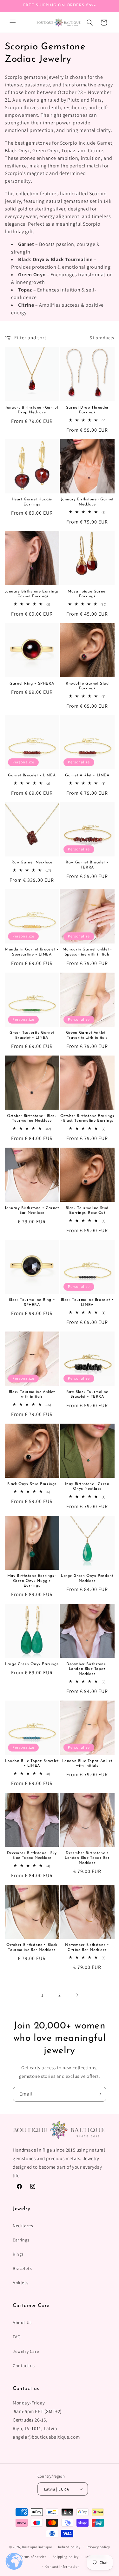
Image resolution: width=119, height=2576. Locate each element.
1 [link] (43, 1995)
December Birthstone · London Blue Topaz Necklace (87, 1669)
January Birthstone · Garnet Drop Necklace (32, 410)
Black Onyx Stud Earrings (32, 1484)
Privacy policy (98, 2547)
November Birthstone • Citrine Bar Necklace (87, 1947)
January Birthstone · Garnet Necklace (87, 502)
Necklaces (23, 2226)
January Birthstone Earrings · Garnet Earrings (32, 594)
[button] (13, 22)
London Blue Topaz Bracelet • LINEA (32, 1764)
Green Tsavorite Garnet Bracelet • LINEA (32, 1035)
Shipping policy (66, 2557)
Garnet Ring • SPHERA (32, 684)
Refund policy (69, 2547)
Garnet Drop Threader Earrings (87, 410)
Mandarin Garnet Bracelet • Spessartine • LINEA (32, 952)
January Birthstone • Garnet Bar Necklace (32, 1211)
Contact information (63, 2567)
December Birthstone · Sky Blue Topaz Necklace (32, 1856)
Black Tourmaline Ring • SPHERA (32, 1302)
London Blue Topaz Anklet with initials (87, 1764)
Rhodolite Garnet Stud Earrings (87, 686)
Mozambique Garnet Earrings (87, 594)
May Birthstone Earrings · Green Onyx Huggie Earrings (32, 1581)
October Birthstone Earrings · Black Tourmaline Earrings (87, 1119)
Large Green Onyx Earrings (32, 1664)
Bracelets (22, 2268)
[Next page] (77, 1995)
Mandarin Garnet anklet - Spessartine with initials (87, 952)
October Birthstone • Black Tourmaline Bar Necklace (32, 1947)
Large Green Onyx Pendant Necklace (87, 1578)
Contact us (24, 2366)
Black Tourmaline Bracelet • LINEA (87, 1302)
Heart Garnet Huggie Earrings (32, 502)
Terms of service (33, 2557)
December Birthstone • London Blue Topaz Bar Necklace (87, 1858)
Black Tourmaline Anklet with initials (32, 1395)
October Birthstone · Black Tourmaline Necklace (32, 1119)
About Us (22, 2322)
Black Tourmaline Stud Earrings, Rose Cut (87, 1211)
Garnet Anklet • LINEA (87, 775)
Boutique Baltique (37, 2547)
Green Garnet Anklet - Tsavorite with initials (87, 1035)
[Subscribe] (99, 2094)
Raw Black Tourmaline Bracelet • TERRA (87, 1395)
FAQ (17, 2337)
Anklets (20, 2283)
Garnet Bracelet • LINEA (32, 775)
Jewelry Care (26, 2351)
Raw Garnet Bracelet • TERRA (87, 865)
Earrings (21, 2240)
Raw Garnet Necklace (32, 862)
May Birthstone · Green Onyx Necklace (87, 1487)
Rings (18, 2254)
